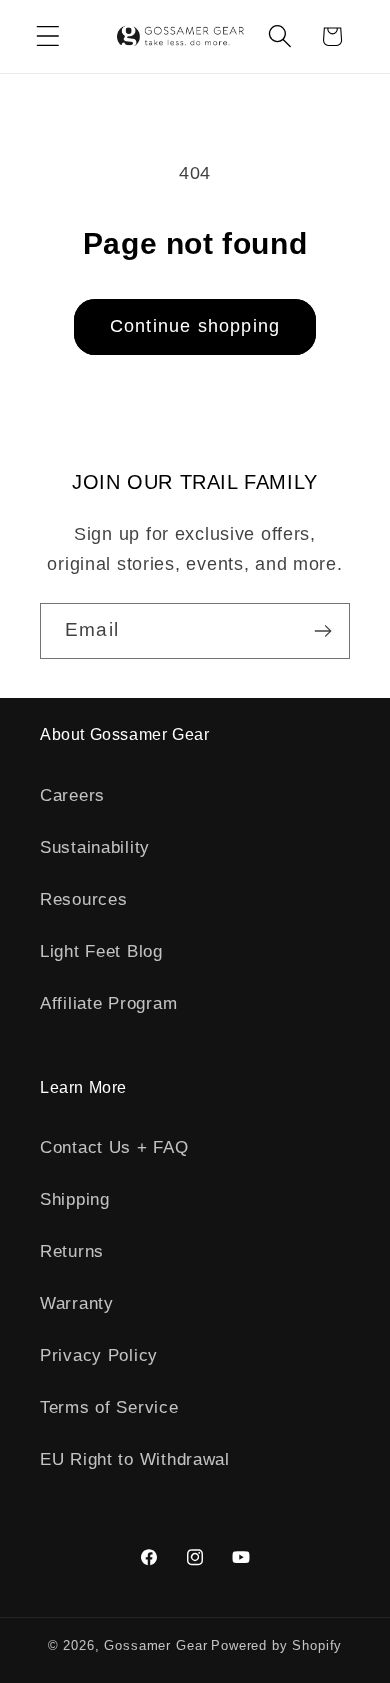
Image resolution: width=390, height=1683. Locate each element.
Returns (72, 1251)
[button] (48, 36)
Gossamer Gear (155, 1645)
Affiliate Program (108, 1003)
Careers (72, 795)
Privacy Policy (99, 1355)
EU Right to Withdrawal (135, 1459)
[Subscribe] (322, 631)
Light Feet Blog (101, 951)
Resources (83, 899)
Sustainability (95, 847)
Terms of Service (109, 1407)
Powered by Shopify (276, 1645)
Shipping (75, 1199)
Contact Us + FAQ (114, 1147)
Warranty (77, 1303)
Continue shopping (195, 326)
